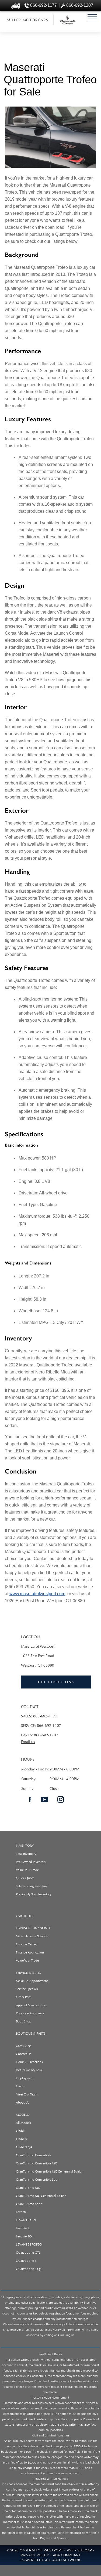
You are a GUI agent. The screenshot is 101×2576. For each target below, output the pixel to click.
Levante (21, 2212)
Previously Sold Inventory (34, 1894)
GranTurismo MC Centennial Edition (41, 2196)
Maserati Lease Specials (32, 1936)
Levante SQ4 (25, 2236)
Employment (25, 2078)
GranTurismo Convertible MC (36, 2163)
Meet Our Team (27, 2094)
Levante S (22, 2228)
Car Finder (25, 1916)
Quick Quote (25, 1878)
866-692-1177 (45, 1716)
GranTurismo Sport (29, 2204)
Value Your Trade (27, 1870)
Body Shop (24, 2021)
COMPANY (24, 2046)
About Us (22, 2102)
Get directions (56, 1682)
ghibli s (21, 2139)
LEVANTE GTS (26, 2220)
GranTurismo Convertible (34, 2155)
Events (20, 2086)
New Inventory (26, 1854)
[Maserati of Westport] (27, 20)
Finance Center (26, 1944)
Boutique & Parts (31, 2034)
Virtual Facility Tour (29, 2070)
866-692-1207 (49, 1726)
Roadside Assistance (30, 2013)
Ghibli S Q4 (24, 2147)
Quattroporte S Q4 (29, 2269)
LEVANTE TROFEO (29, 2244)
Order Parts (24, 1997)
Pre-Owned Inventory (31, 1862)
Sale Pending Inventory (32, 1886)
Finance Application (30, 1952)
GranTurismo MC (28, 2188)
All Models (23, 2123)
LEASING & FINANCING (33, 1928)
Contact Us (24, 2054)
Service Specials (27, 1989)
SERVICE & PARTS (28, 1973)
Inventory (25, 1846)
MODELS (22, 2115)
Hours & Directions (29, 2062)
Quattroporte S (26, 2261)
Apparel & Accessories (32, 2005)
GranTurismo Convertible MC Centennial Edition (50, 2171)
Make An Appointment (32, 1981)
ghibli (20, 2131)
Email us (28, 1742)
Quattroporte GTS (28, 2253)
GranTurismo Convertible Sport (38, 2180)
